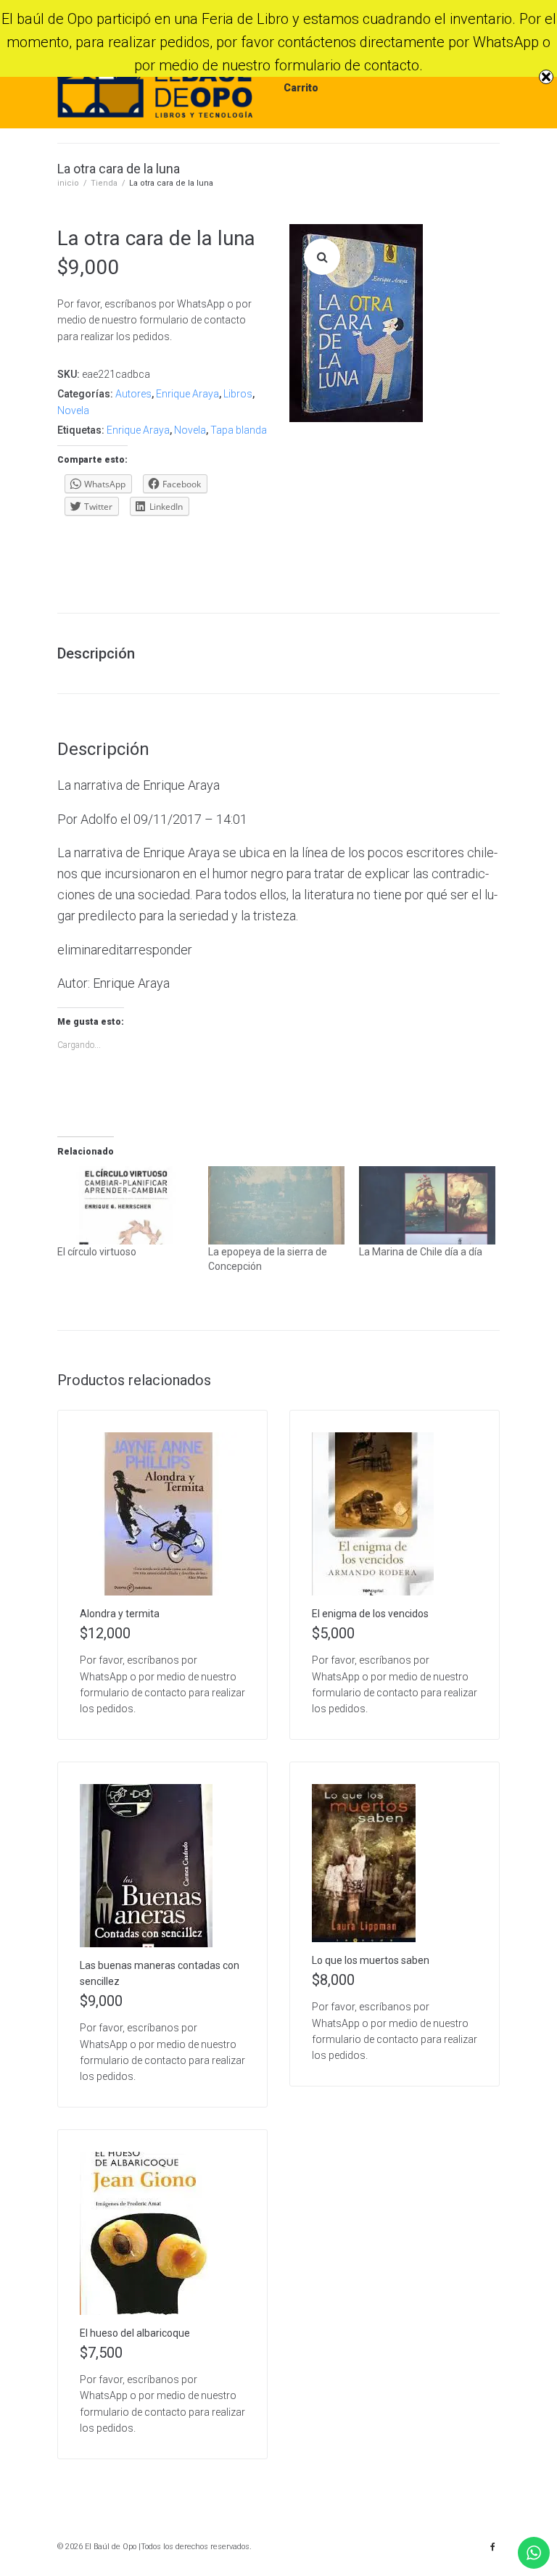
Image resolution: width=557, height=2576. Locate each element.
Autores (133, 394)
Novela (73, 410)
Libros (238, 394)
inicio (68, 183)
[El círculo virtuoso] (125, 1205)
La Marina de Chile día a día (421, 1252)
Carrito (301, 88)
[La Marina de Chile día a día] (427, 1205)
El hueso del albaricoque (135, 2333)
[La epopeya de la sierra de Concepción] (276, 1205)
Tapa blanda (239, 430)
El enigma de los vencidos (370, 1614)
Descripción (96, 653)
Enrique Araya (187, 394)
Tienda (104, 183)
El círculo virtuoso (97, 1252)
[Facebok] (492, 2547)
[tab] (103, 653)
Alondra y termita (120, 1614)
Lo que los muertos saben (371, 1960)
